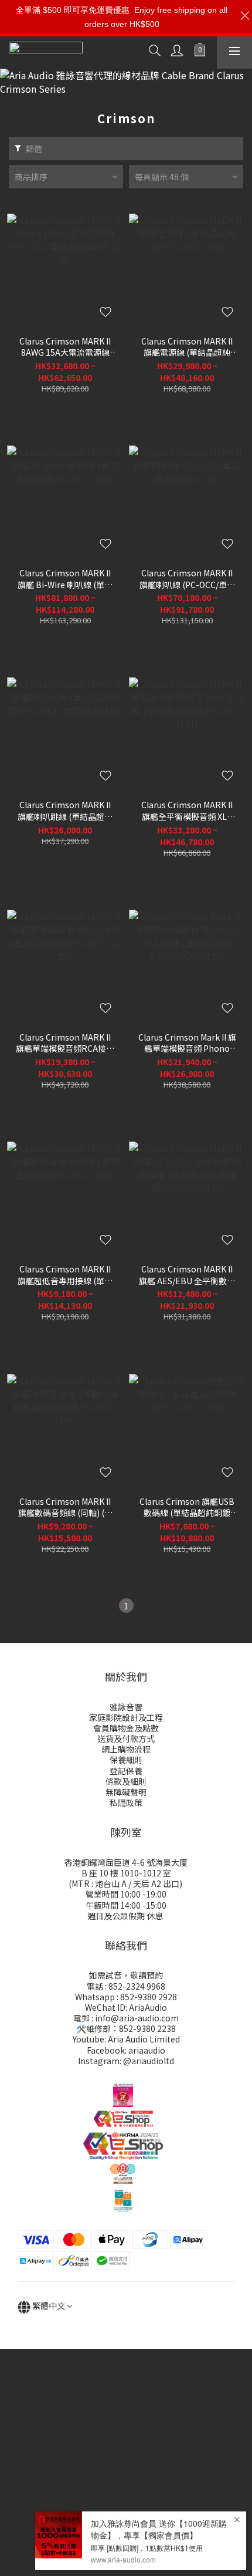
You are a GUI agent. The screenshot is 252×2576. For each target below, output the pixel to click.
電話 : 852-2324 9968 (126, 1986)
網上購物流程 (126, 1749)
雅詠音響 (126, 1707)
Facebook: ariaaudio (126, 2050)
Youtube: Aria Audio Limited (126, 2039)
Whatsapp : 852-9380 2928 (126, 1997)
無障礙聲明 (126, 1792)
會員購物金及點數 (126, 1728)
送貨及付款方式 (126, 1738)
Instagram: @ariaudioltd (126, 2061)
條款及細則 (126, 1781)
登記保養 (126, 1771)
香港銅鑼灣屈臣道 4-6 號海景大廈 (126, 1862)
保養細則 (126, 1760)
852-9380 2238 (147, 2028)
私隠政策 (126, 1802)
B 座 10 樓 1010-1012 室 (126, 1873)
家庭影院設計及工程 (126, 1717)
